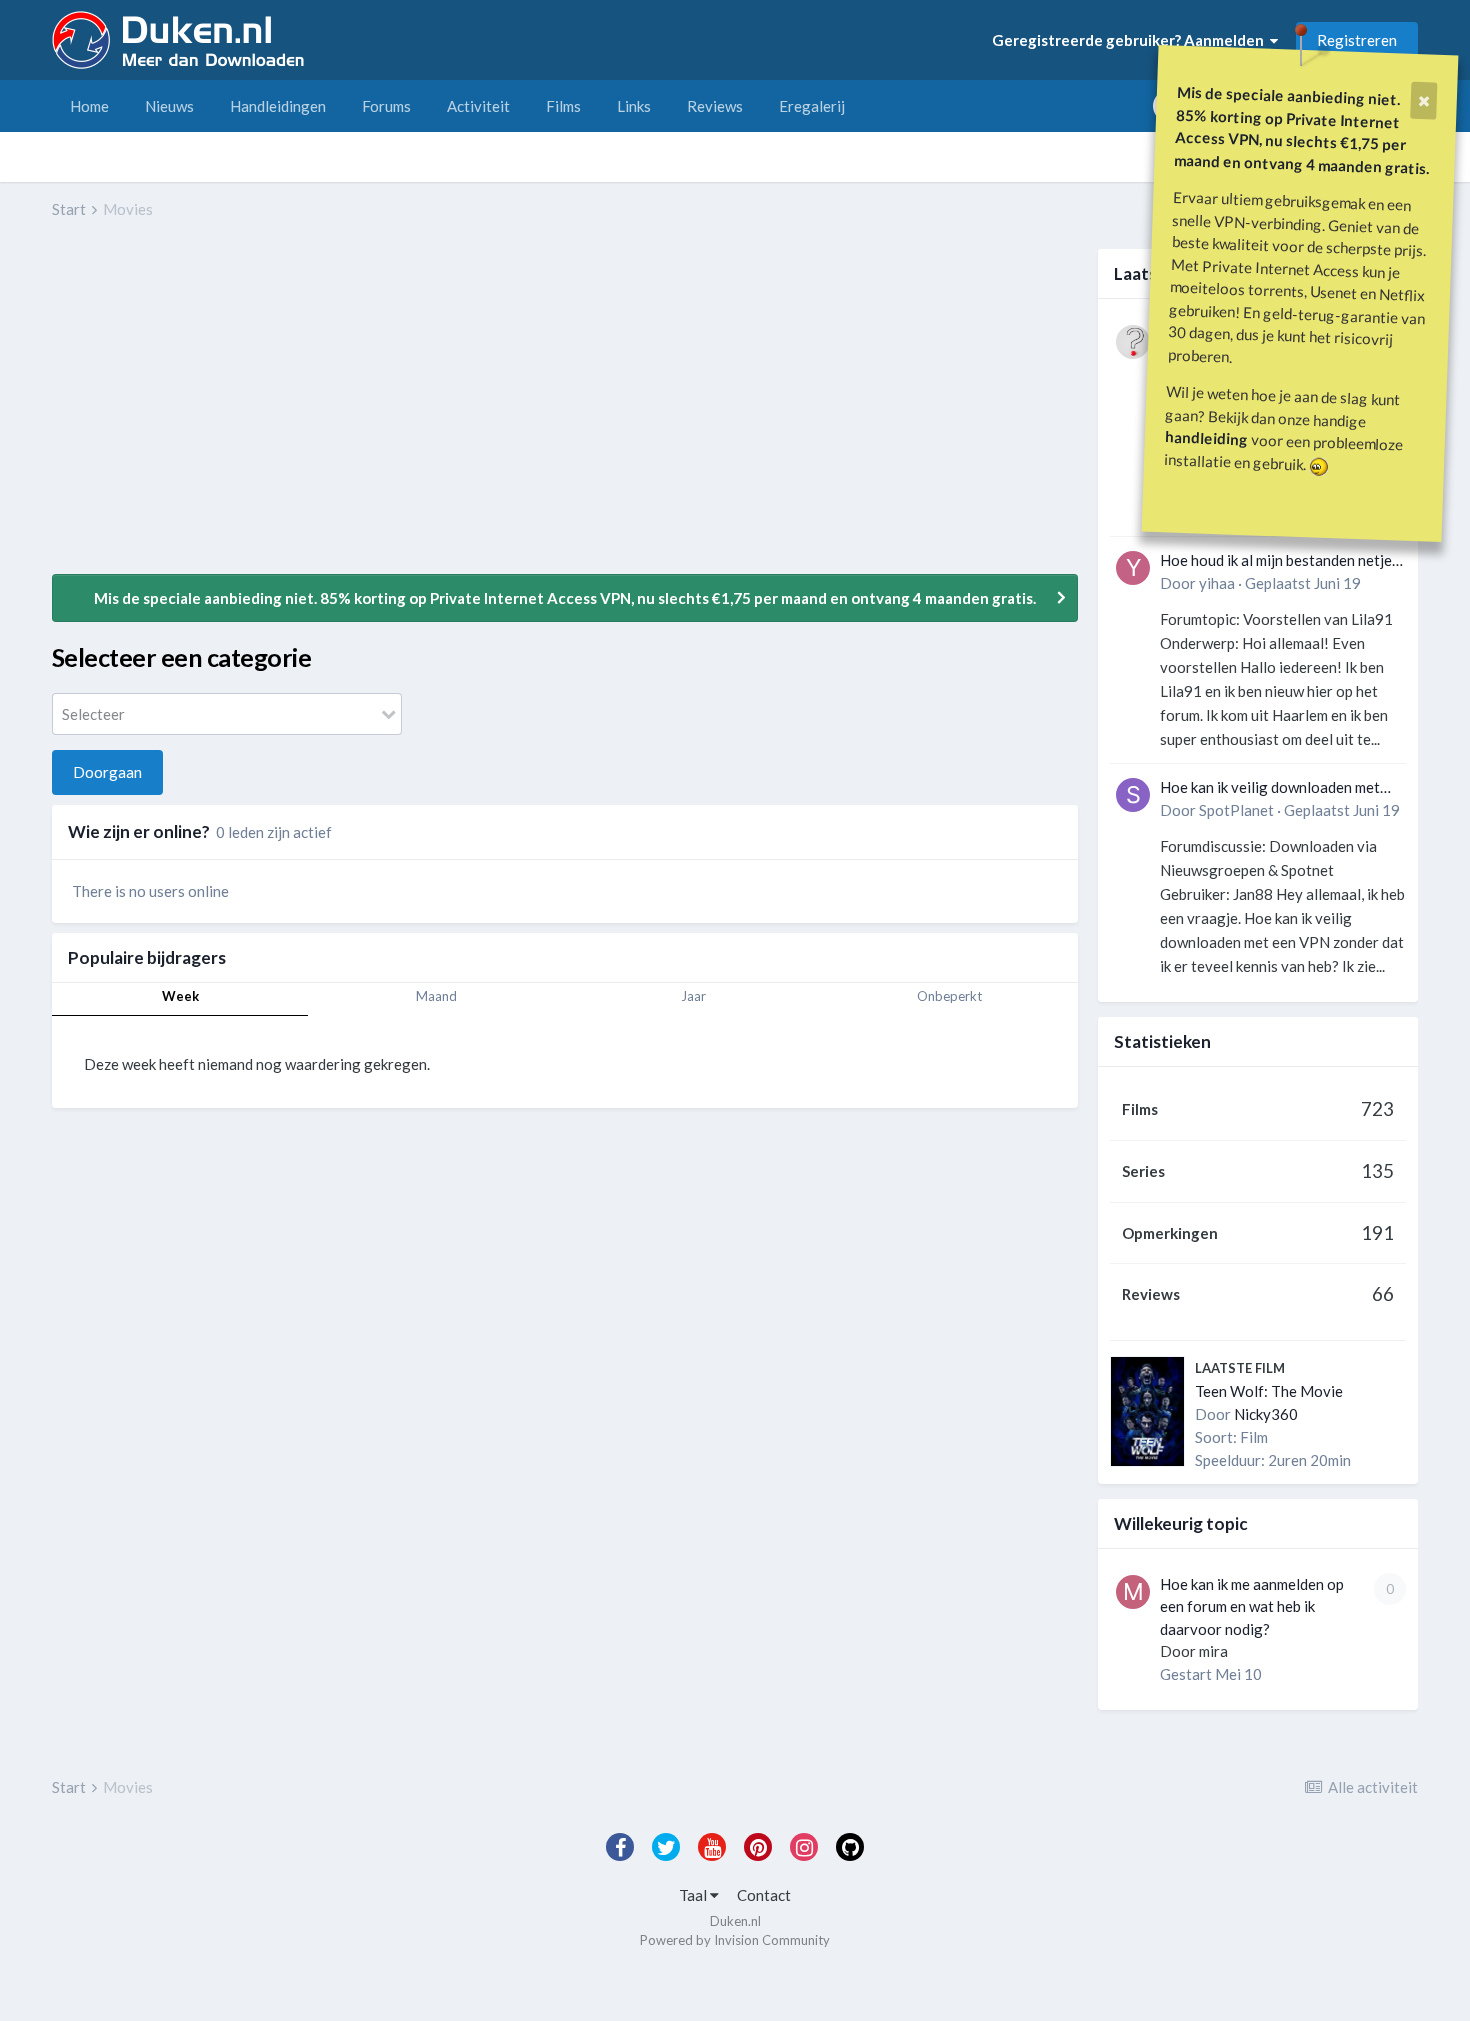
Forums (386, 106)
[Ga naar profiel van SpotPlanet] (1133, 795)
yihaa (1217, 583)
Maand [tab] (436, 996)
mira (1213, 1651)
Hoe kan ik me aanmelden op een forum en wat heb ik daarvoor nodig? (1252, 1606)
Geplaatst (1303, 583)
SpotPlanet (1236, 810)
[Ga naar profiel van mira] (1133, 1592)
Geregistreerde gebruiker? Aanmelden (1131, 40)
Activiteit (478, 106)
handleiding (1207, 437)
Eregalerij (812, 106)
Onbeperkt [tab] (949, 996)
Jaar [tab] (693, 996)
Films (563, 106)
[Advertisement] (416, 411)
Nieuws (169, 106)
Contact (764, 1895)
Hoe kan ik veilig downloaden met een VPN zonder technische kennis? (1276, 788)
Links (634, 106)
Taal (694, 1895)
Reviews (715, 106)
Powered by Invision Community (735, 1940)
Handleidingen (278, 106)
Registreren (1357, 40)
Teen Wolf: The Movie (1269, 1391)
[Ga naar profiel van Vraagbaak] (1133, 342)
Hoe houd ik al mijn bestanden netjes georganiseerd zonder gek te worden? (1279, 561)
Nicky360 (1266, 1414)
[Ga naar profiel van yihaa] (1133, 568)
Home (89, 106)
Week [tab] (180, 996)
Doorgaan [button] (107, 772)
